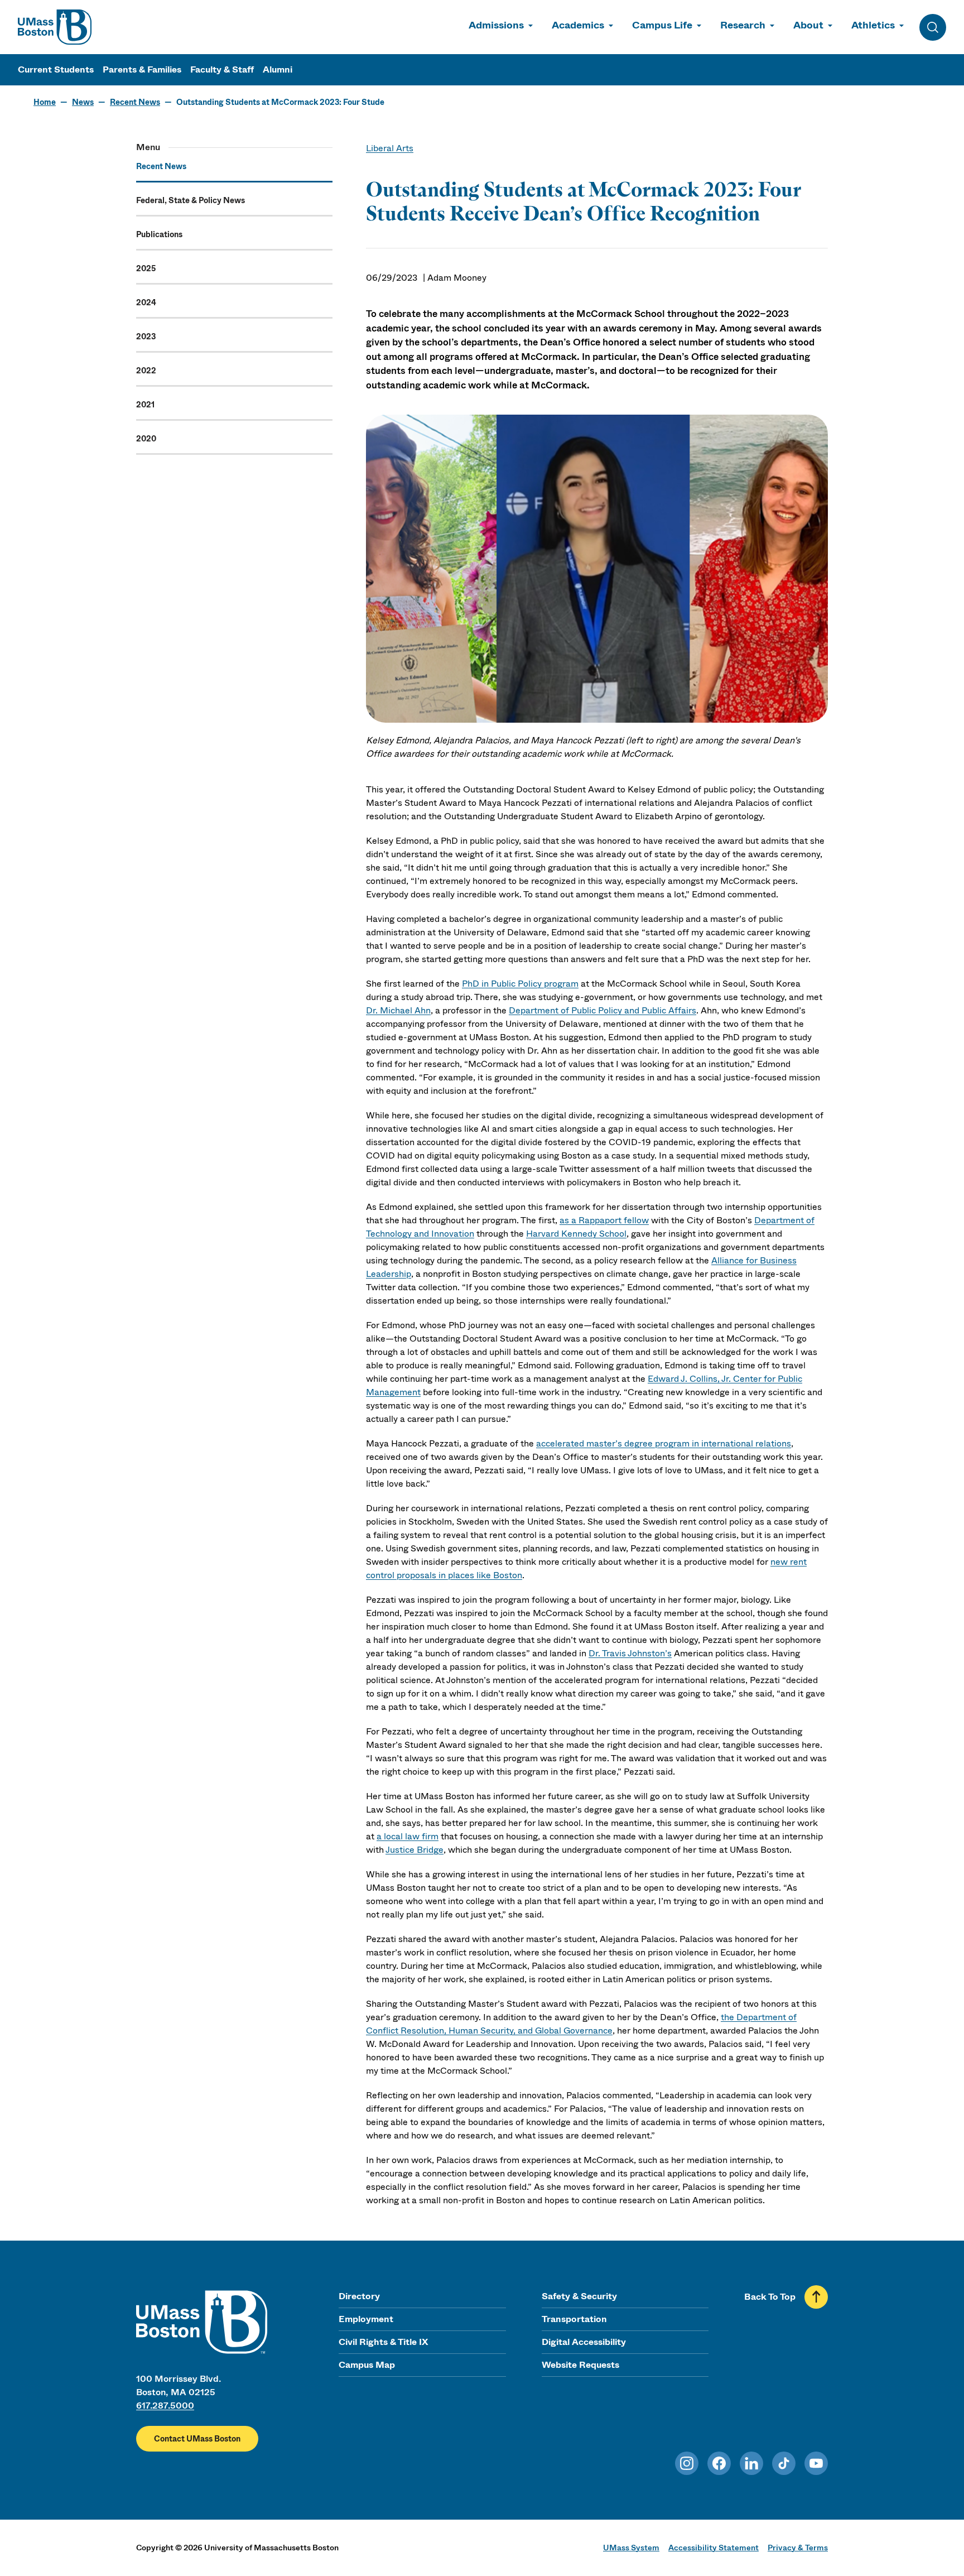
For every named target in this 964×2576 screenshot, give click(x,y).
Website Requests (580, 2365)
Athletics (873, 25)
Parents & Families (142, 69)
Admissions (496, 25)
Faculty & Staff (222, 69)
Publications (159, 234)
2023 (146, 337)
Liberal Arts (390, 148)
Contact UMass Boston (197, 2439)
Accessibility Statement (714, 2548)
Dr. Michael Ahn (398, 1010)
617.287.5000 (165, 2406)
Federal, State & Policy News (191, 200)
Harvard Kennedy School (576, 1234)
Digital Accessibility (584, 2342)
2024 (146, 302)
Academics (578, 25)
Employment (366, 2319)
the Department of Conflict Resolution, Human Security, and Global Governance (581, 2024)
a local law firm (408, 1836)
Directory (359, 2296)
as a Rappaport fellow (604, 1220)
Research (743, 25)
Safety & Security (579, 2296)
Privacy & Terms (798, 2548)
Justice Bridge (414, 1850)
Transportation (574, 2319)
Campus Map (367, 2365)
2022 (146, 371)
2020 (146, 439)
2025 (146, 268)
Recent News (135, 102)
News (83, 102)
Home (45, 102)
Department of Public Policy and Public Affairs (602, 1010)
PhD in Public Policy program (520, 984)
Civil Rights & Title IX (383, 2342)
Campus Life (662, 25)
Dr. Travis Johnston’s (630, 1653)
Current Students (56, 69)
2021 (145, 405)
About (808, 25)
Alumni (278, 69)
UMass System (631, 2548)
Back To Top (770, 2297)
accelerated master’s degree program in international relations (664, 1443)
